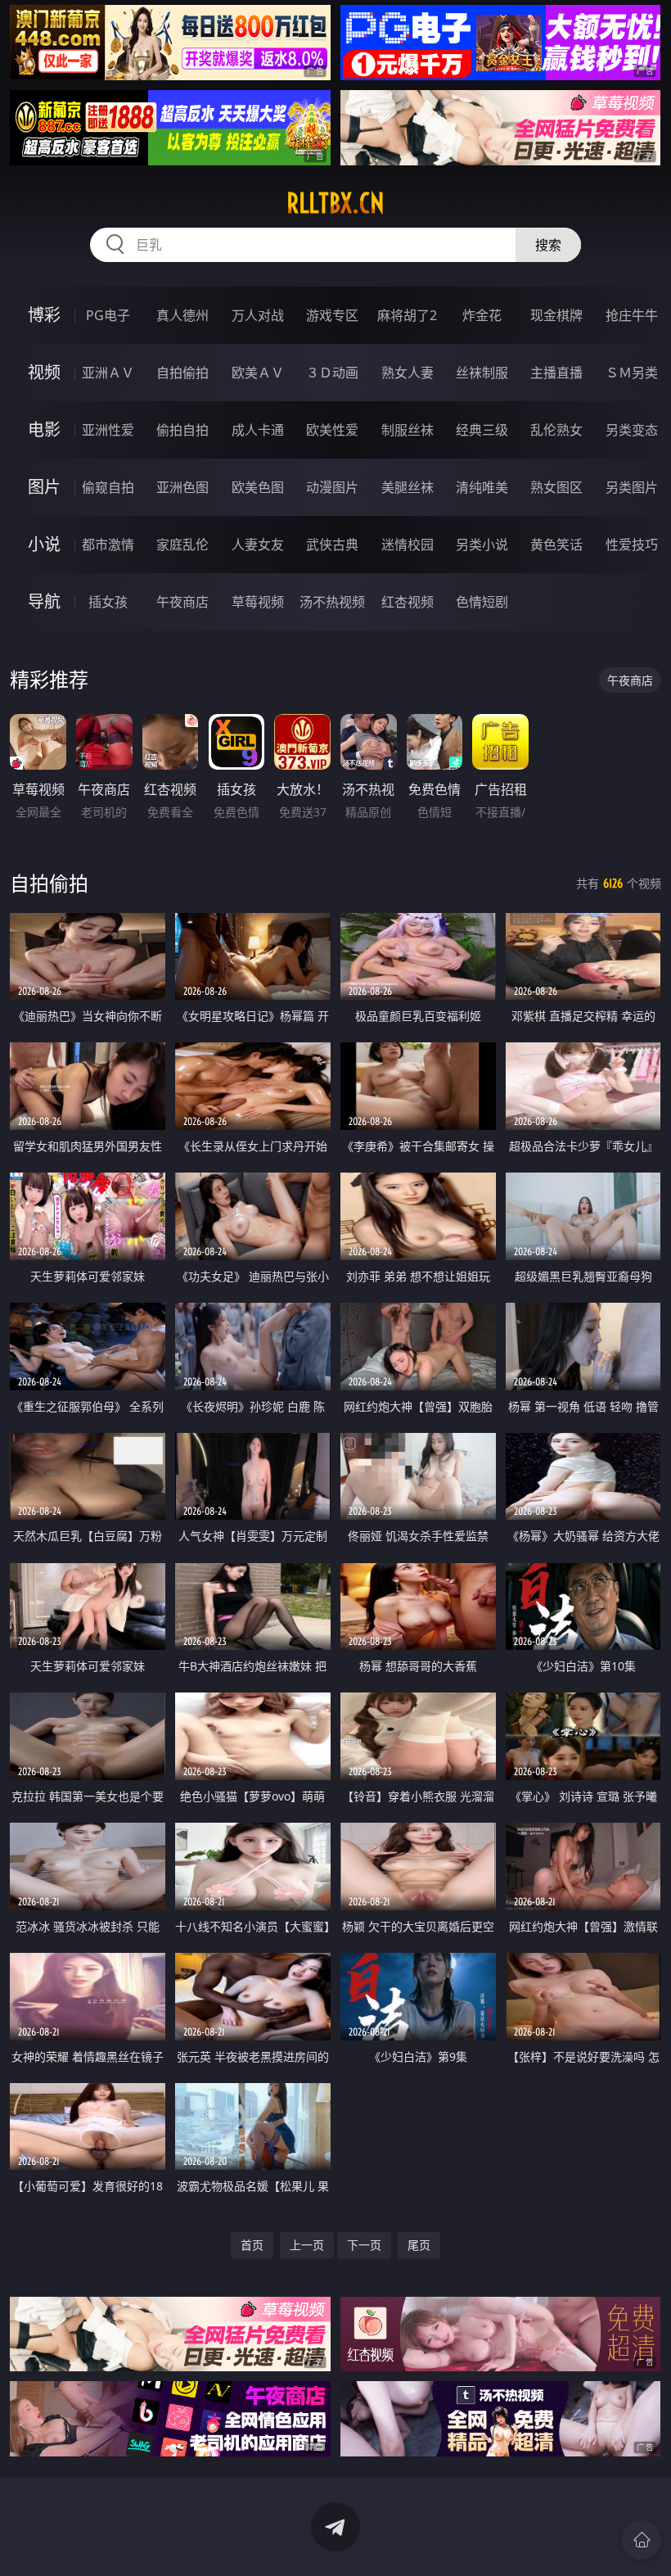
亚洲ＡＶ (108, 373)
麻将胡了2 (407, 315)
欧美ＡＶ (258, 373)
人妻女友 (258, 545)
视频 (44, 372)
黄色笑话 (556, 545)
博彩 (44, 315)
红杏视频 (408, 602)
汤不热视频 (332, 602)
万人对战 (258, 315)
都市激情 (108, 545)
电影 (44, 429)
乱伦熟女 (556, 430)
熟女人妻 (408, 373)
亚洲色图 (182, 487)
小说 (44, 544)
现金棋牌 (556, 315)
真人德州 (182, 315)
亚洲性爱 (108, 430)
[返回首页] (642, 2540)
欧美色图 (258, 487)
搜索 (548, 245)
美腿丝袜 (408, 487)
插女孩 (108, 602)
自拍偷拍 (182, 373)
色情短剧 (482, 602)
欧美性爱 (332, 430)
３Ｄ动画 (332, 373)
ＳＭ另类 (632, 373)
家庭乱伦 (182, 545)
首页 (252, 2245)
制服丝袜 (408, 430)
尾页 (419, 2245)
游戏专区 (332, 315)
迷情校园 (408, 545)
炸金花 (482, 315)
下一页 (364, 2245)
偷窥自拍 (108, 487)
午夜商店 (182, 602)
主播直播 (556, 373)
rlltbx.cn (335, 203)
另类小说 (482, 545)
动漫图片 (332, 487)
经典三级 (482, 430)
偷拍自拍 (182, 430)
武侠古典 (332, 545)
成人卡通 (258, 430)
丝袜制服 (482, 373)
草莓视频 (258, 602)
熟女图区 (556, 487)
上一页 (307, 2245)
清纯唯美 (482, 487)
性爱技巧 (632, 545)
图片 (44, 487)
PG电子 (108, 315)
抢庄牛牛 (632, 315)
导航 (44, 601)
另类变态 (632, 430)
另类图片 (632, 487)
